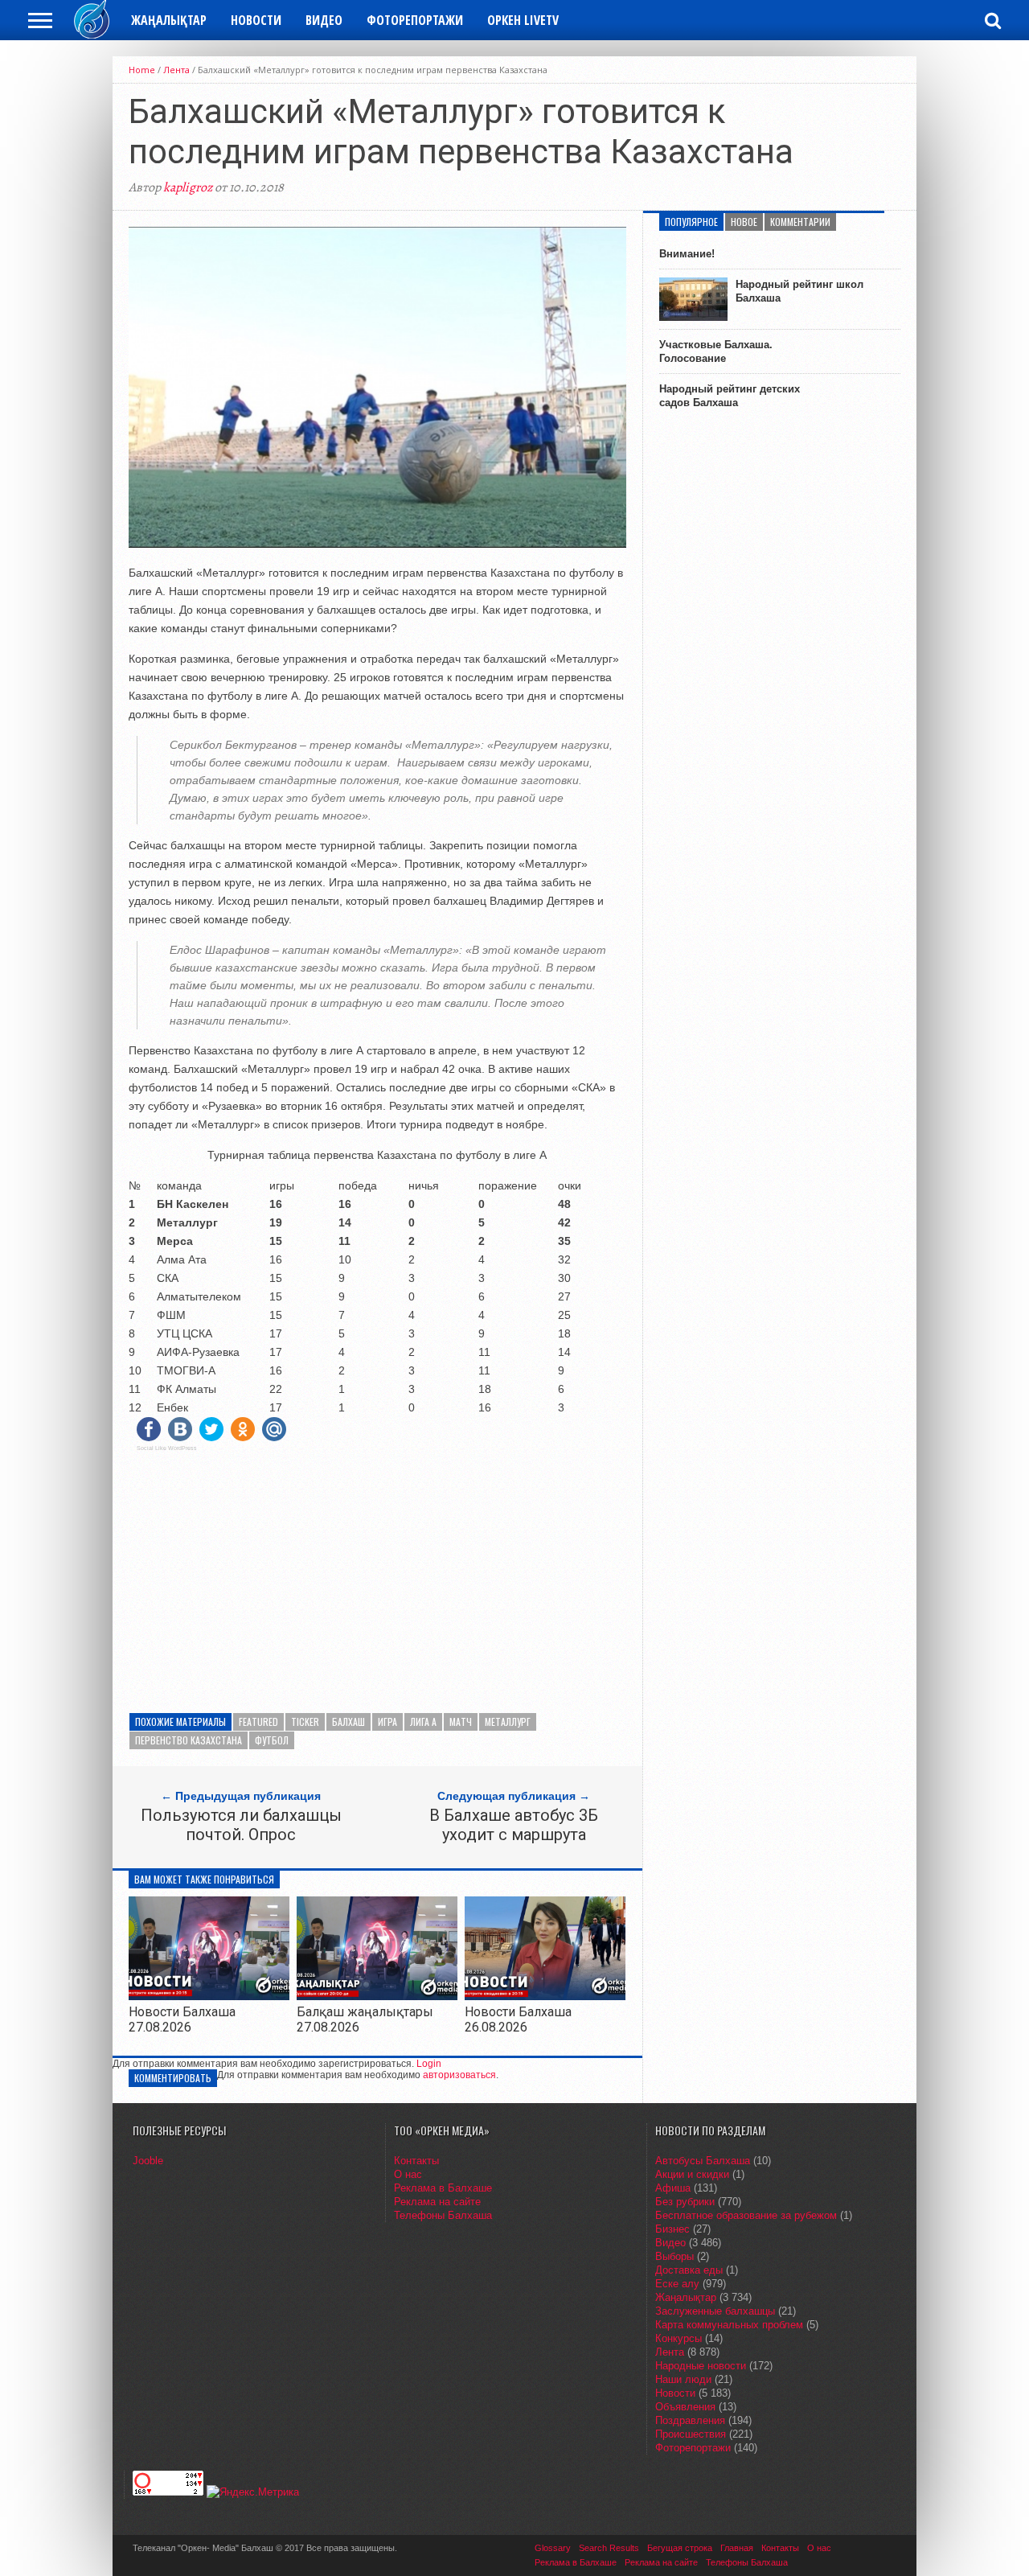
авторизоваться (459, 2075)
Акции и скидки (692, 2174)
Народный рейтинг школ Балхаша (799, 291)
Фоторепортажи (415, 20)
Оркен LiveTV (523, 20)
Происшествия (691, 2434)
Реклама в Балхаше (443, 2188)
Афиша (673, 2188)
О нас (408, 2174)
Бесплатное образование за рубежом (746, 2215)
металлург (508, 1721)
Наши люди (683, 2379)
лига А (423, 1721)
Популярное (691, 222)
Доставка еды (689, 2270)
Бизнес (672, 2229)
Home (142, 70)
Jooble (148, 2161)
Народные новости (701, 2366)
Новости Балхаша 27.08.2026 (182, 2019)
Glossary (553, 2548)
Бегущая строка (680, 2548)
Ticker (305, 1721)
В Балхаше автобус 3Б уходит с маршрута (514, 1825)
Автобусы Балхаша (703, 2161)
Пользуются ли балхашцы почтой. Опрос (241, 1825)
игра (387, 1721)
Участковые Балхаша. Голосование (716, 351)
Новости (256, 20)
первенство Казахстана (189, 1740)
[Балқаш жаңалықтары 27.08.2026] (377, 1996)
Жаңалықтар (169, 20)
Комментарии (800, 222)
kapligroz (188, 187)
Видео (324, 20)
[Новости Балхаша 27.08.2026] (209, 1996)
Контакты (416, 2161)
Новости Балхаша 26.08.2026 (518, 2019)
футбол (272, 1740)
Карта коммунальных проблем (729, 2325)
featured (258, 1721)
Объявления (685, 2407)
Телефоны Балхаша (443, 2215)
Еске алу (677, 2284)
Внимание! (687, 254)
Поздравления (690, 2420)
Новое (744, 222)
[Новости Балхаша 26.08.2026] (545, 1997)
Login (429, 2064)
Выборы (674, 2256)
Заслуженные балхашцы (715, 2311)
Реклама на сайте (437, 2202)
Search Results (609, 2548)
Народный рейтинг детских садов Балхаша (730, 396)
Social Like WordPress (167, 1448)
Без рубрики (685, 2202)
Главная (737, 2548)
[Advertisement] (377, 1576)
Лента (176, 70)
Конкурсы (678, 2338)
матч (461, 1721)
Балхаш (348, 1721)
